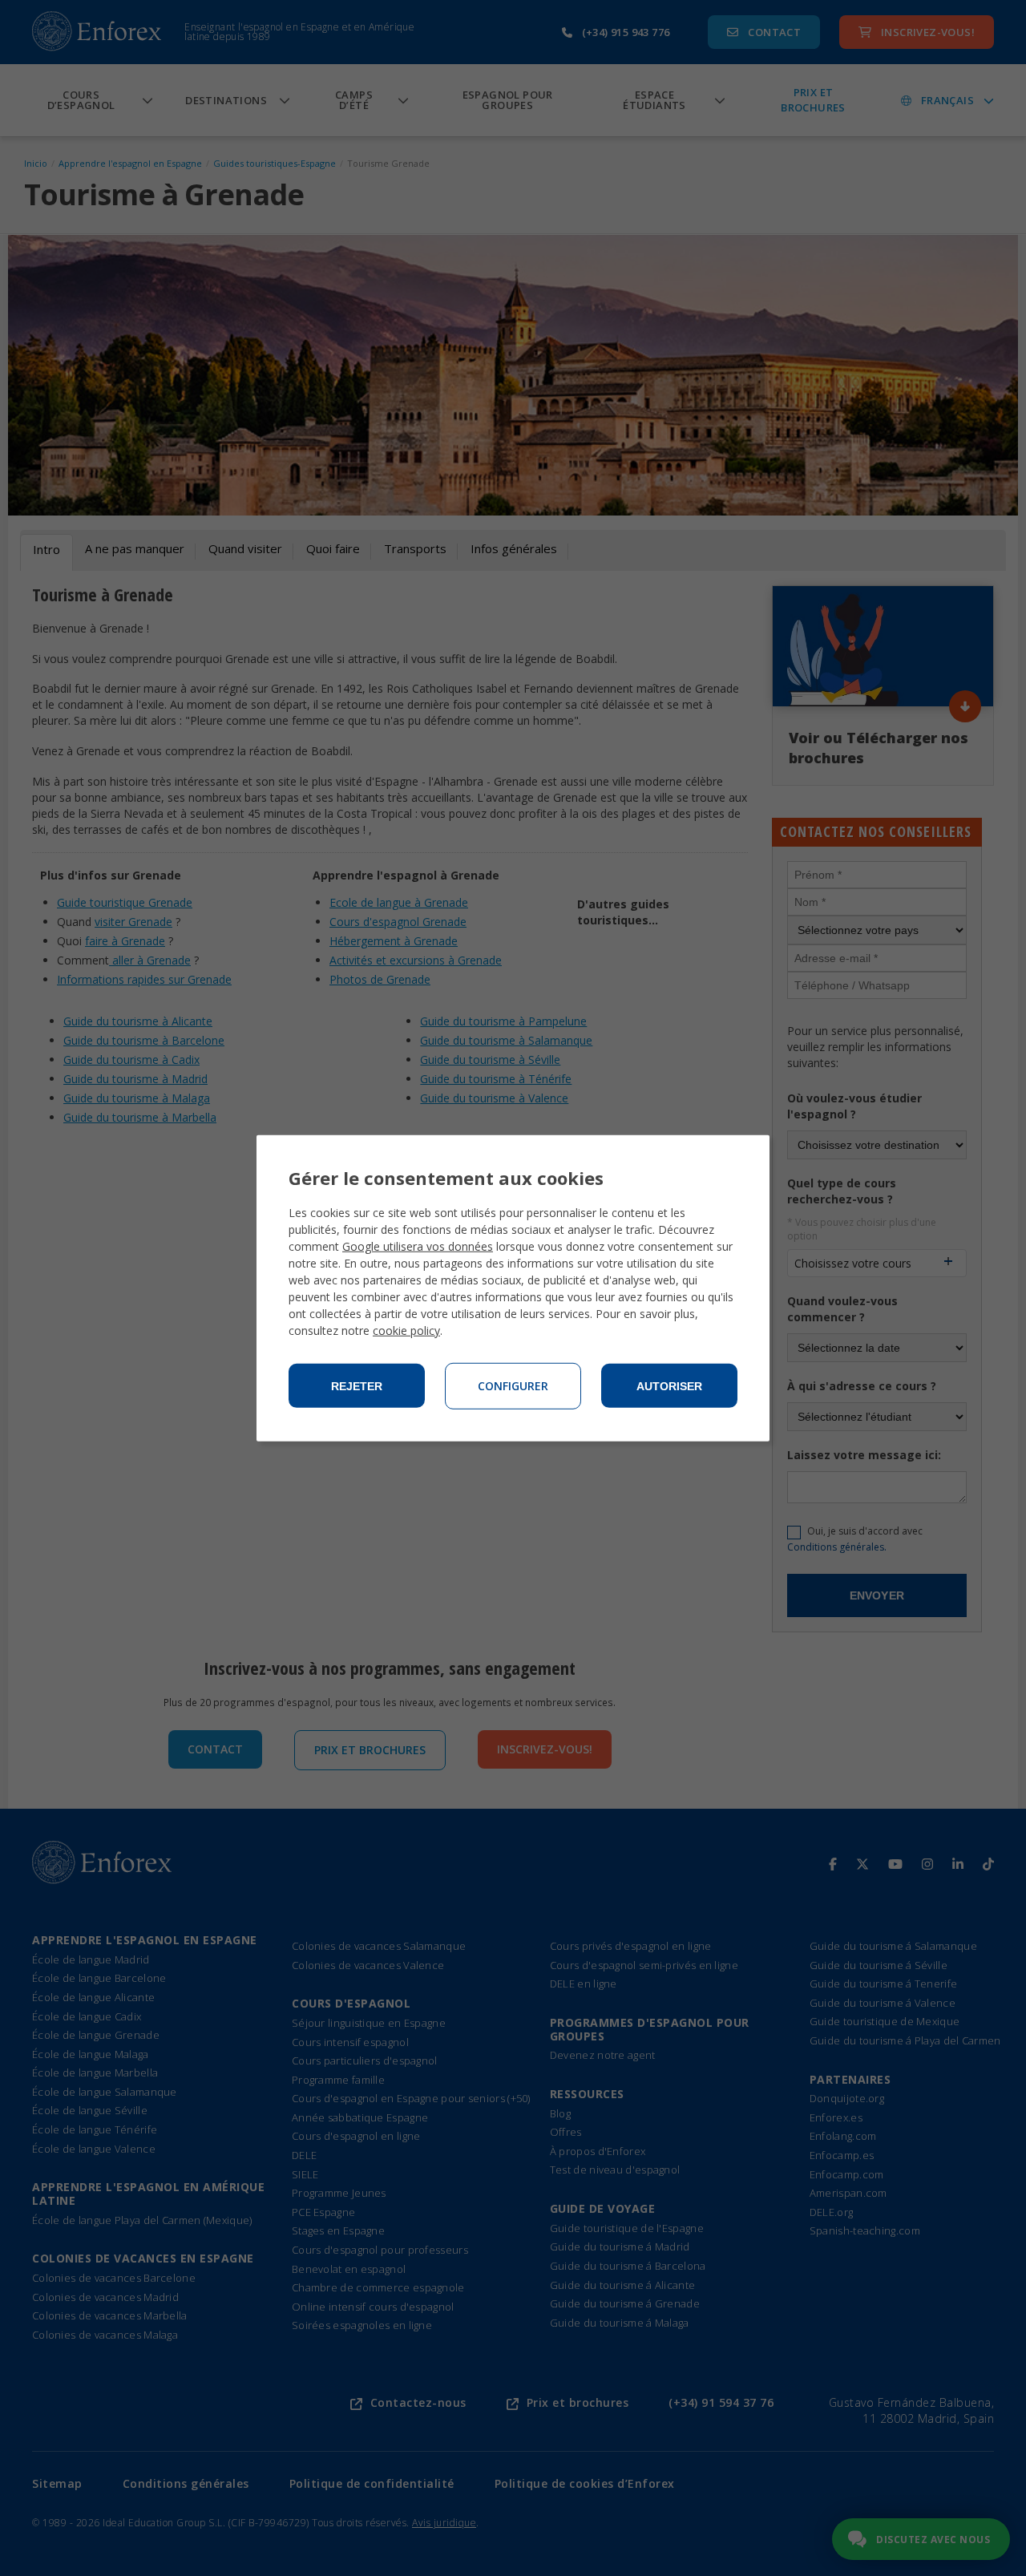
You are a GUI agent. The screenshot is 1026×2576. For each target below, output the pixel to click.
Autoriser (669, 1386)
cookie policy (406, 1330)
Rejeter (357, 1386)
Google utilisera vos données (418, 1246)
